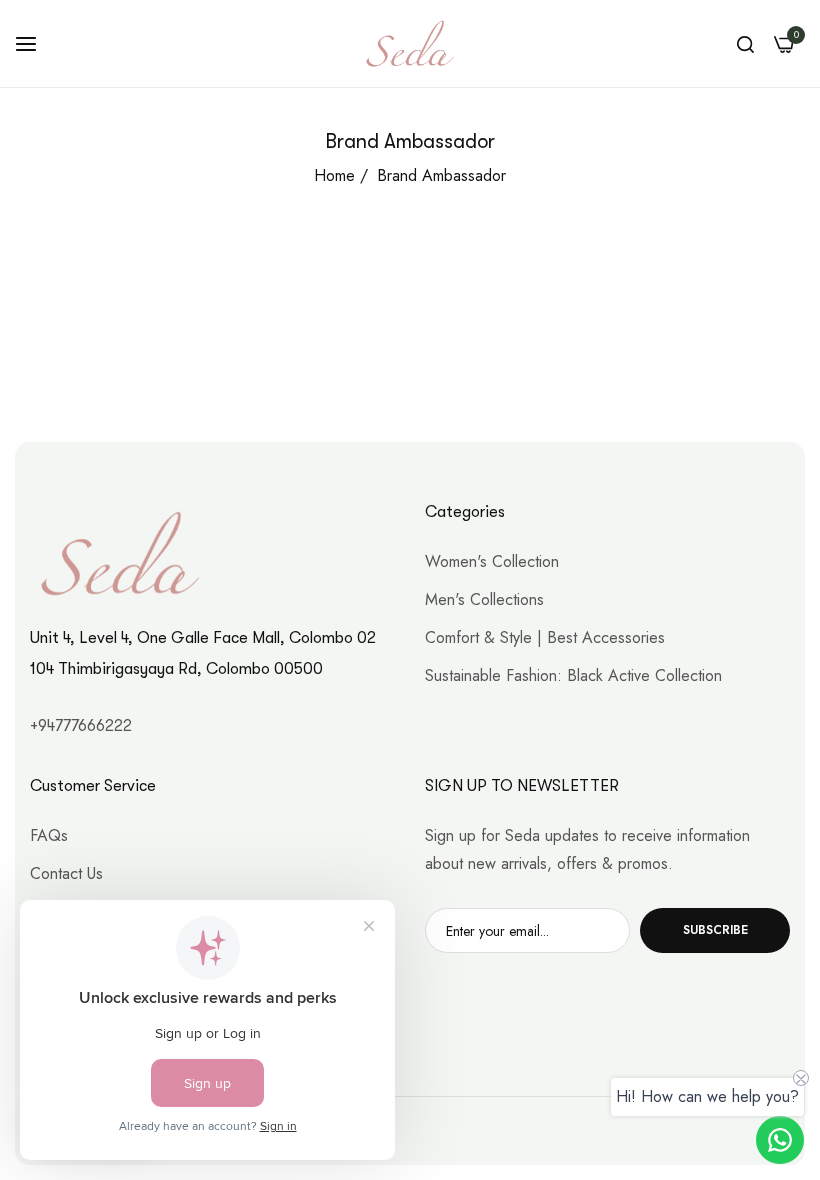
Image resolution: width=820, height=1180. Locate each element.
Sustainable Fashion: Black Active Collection (573, 675)
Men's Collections (484, 599)
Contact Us (66, 873)
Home (334, 175)
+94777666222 (81, 726)
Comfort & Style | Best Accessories (545, 637)
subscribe (715, 930)
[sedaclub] (410, 43)
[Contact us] (780, 1140)
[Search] (745, 44)
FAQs (49, 835)
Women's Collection (492, 561)
